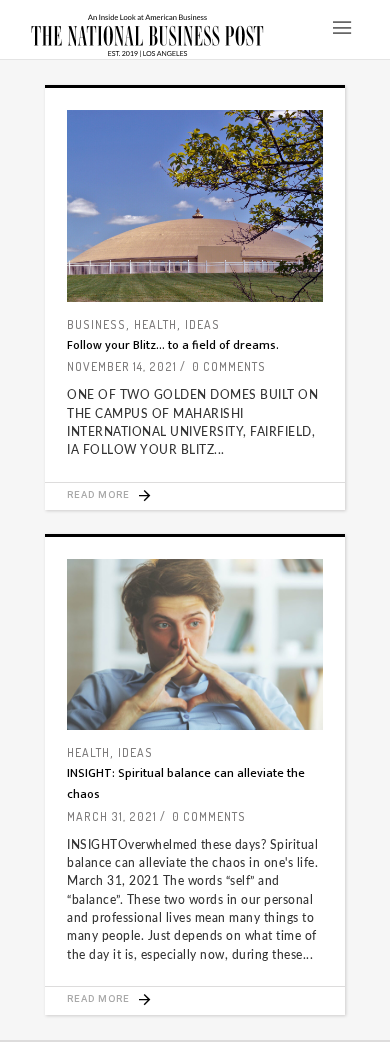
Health (155, 324)
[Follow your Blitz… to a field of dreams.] (195, 206)
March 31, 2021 (112, 816)
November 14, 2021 (122, 366)
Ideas (202, 324)
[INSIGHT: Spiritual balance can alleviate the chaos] (195, 644)
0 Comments (229, 366)
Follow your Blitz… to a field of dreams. (173, 345)
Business (96, 324)
